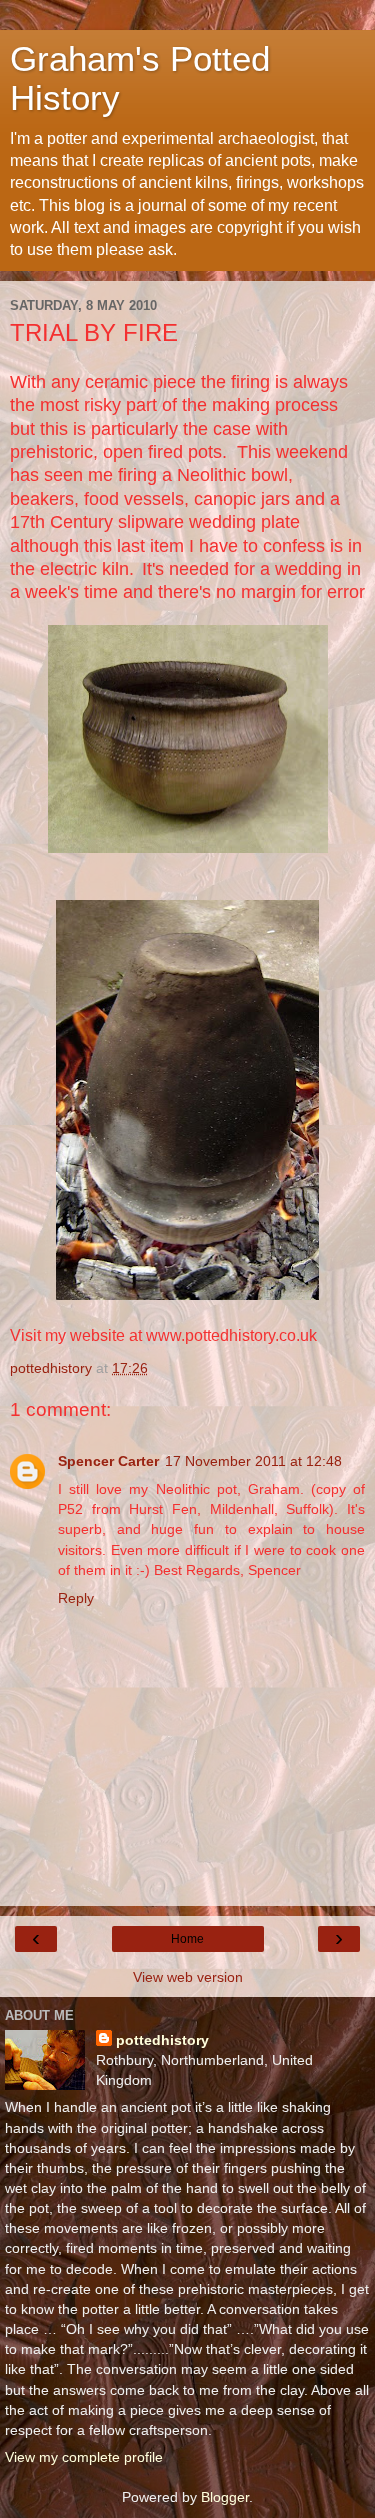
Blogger (225, 2497)
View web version (188, 1977)
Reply (76, 1598)
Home (187, 1939)
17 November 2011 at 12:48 (253, 1461)
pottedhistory (162, 2040)
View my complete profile (84, 2457)
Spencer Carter (108, 1461)
